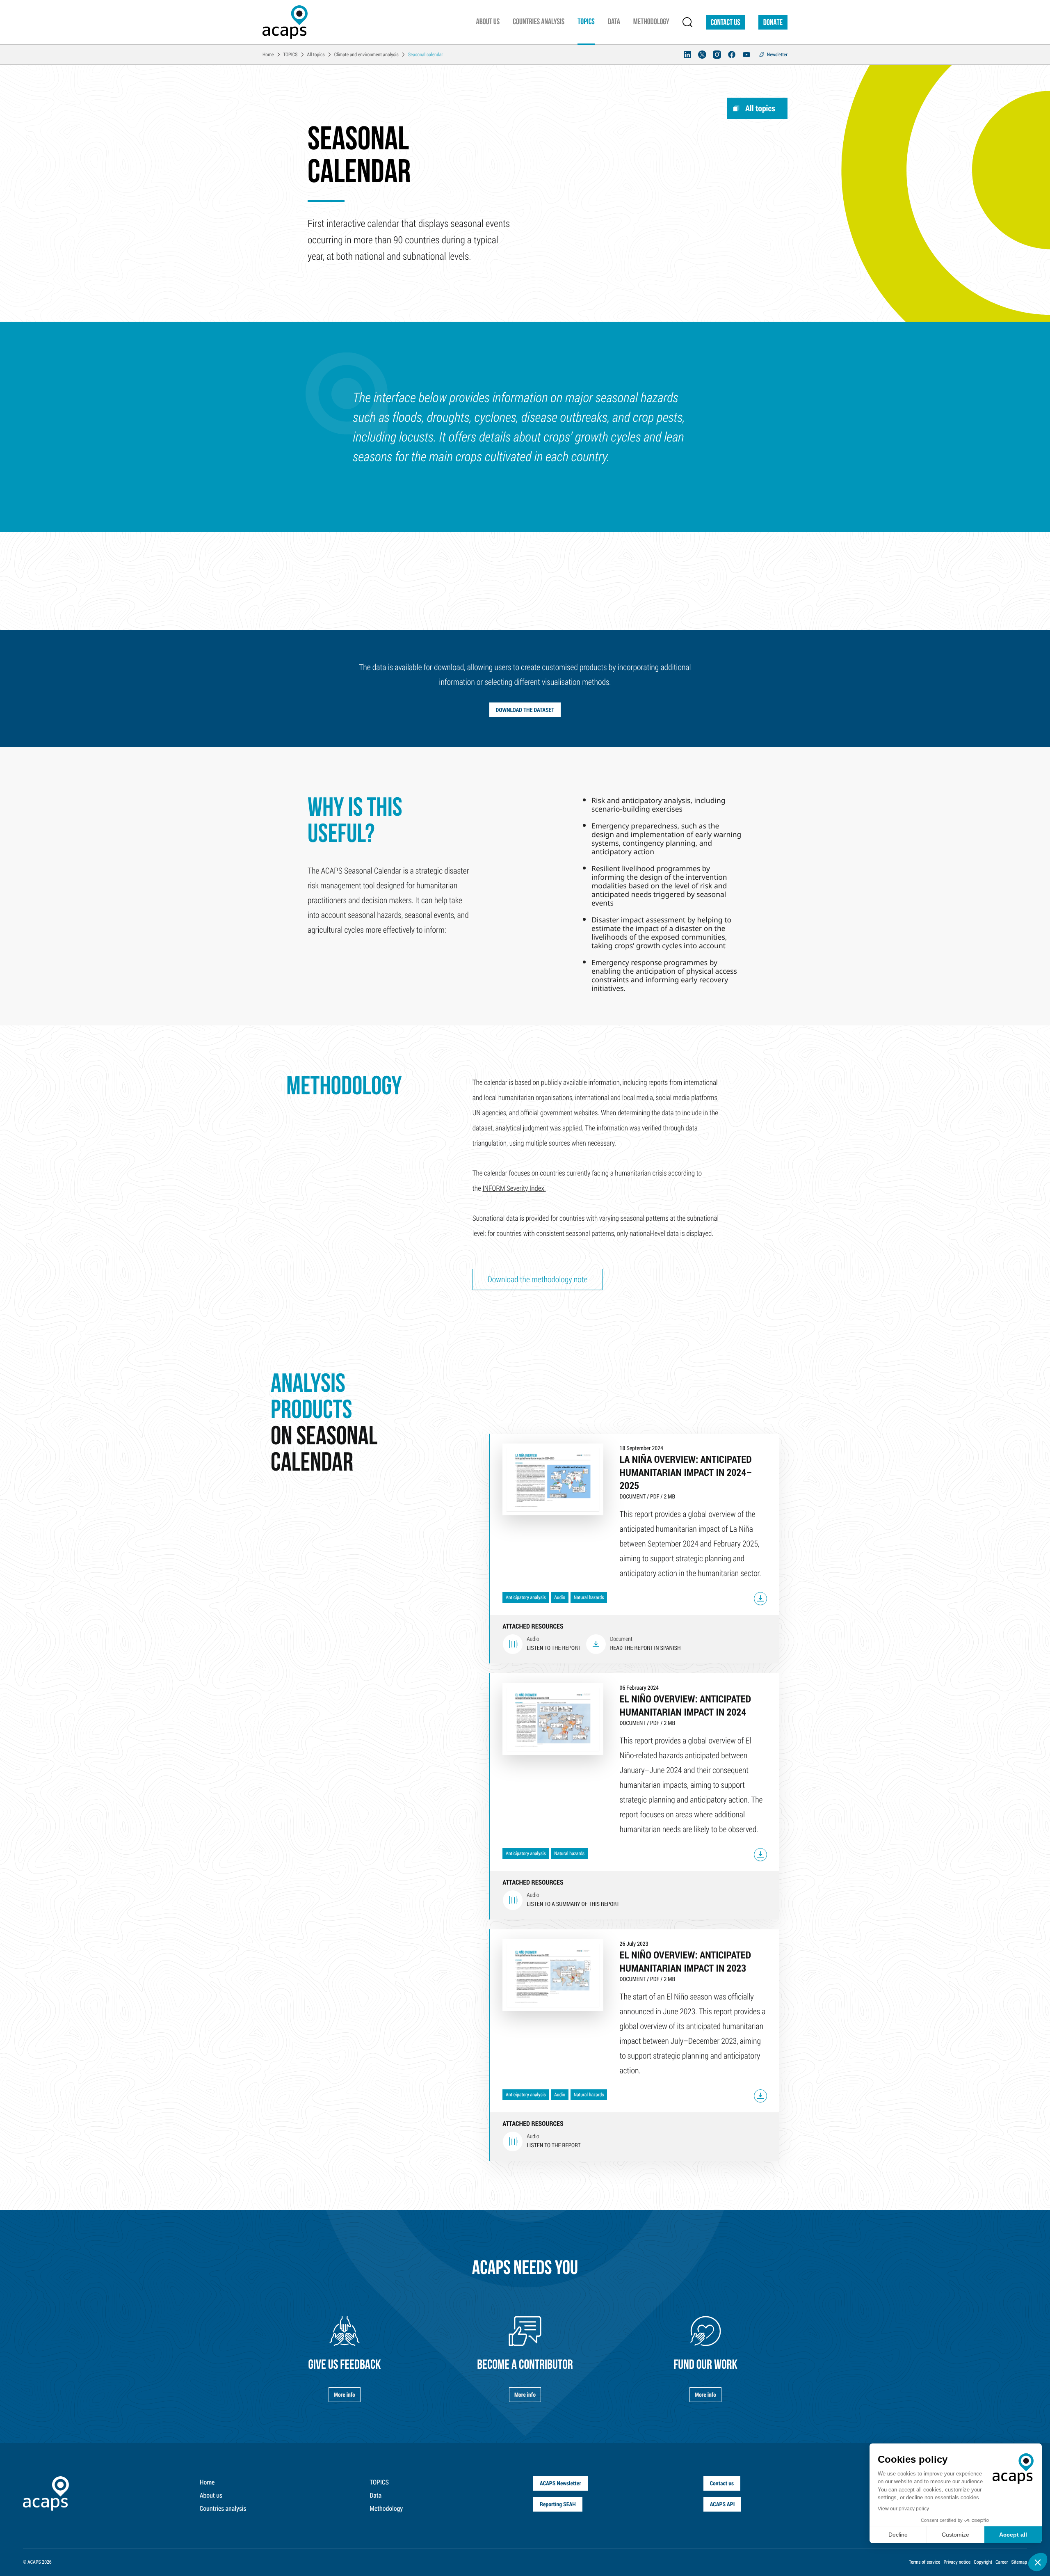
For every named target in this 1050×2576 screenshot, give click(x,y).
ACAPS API (722, 2504)
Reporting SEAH (558, 2504)
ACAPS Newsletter (560, 2483)
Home (207, 2482)
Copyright (983, 2562)
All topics (760, 108)
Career (1002, 2562)
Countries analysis (223, 2509)
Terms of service (925, 2562)
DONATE (773, 23)
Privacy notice (957, 2562)
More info (345, 2394)
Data (375, 2495)
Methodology (386, 2509)
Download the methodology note (538, 1279)
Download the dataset (525, 710)
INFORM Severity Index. (514, 1188)
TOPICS (379, 2482)
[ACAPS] (285, 22)
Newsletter (777, 55)
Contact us (726, 23)
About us (211, 2495)
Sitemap (1019, 2562)
